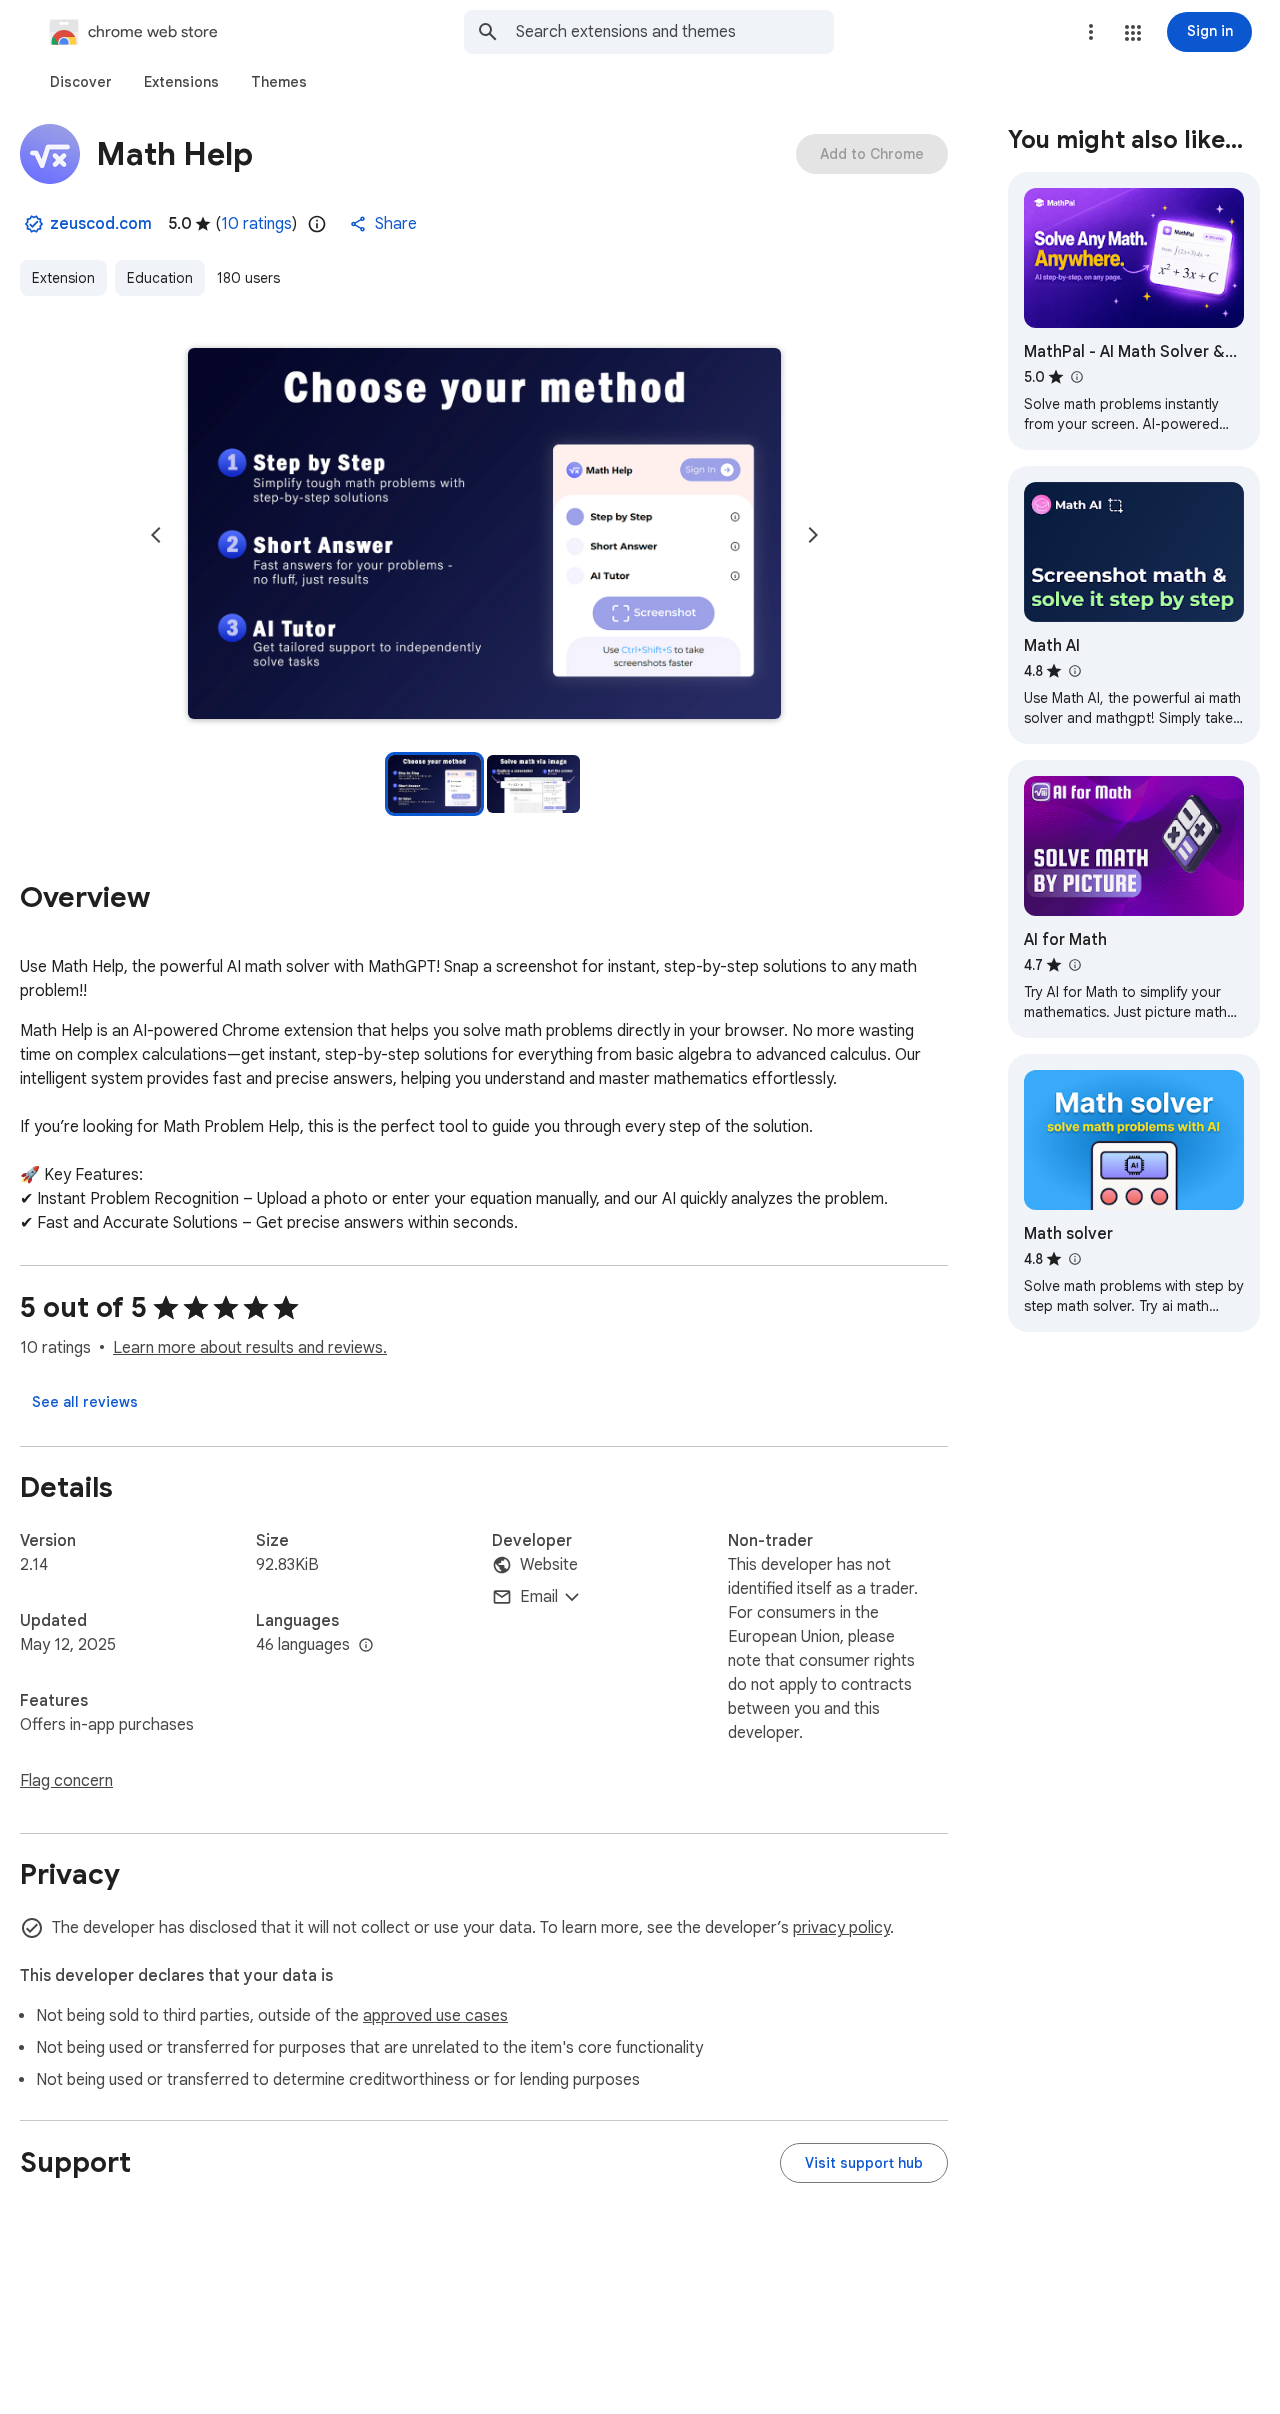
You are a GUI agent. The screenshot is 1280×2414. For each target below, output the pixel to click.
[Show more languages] (366, 1646)
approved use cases (435, 2016)
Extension (63, 278)
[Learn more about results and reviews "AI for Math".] (1074, 965)
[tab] (81, 82)
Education (160, 278)
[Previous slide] (156, 535)
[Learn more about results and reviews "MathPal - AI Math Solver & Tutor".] (1076, 377)
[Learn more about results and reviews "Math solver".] (1074, 1259)
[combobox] (675, 32)
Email (539, 1597)
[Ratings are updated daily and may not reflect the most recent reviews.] (317, 224)
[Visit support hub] (864, 2163)
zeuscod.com (101, 224)
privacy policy (841, 1928)
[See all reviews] (85, 1402)
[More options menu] (1091, 32)
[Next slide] (813, 535)
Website (549, 1565)
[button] (1133, 33)
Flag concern (66, 1781)
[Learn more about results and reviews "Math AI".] (1074, 671)
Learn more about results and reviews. (250, 1348)
